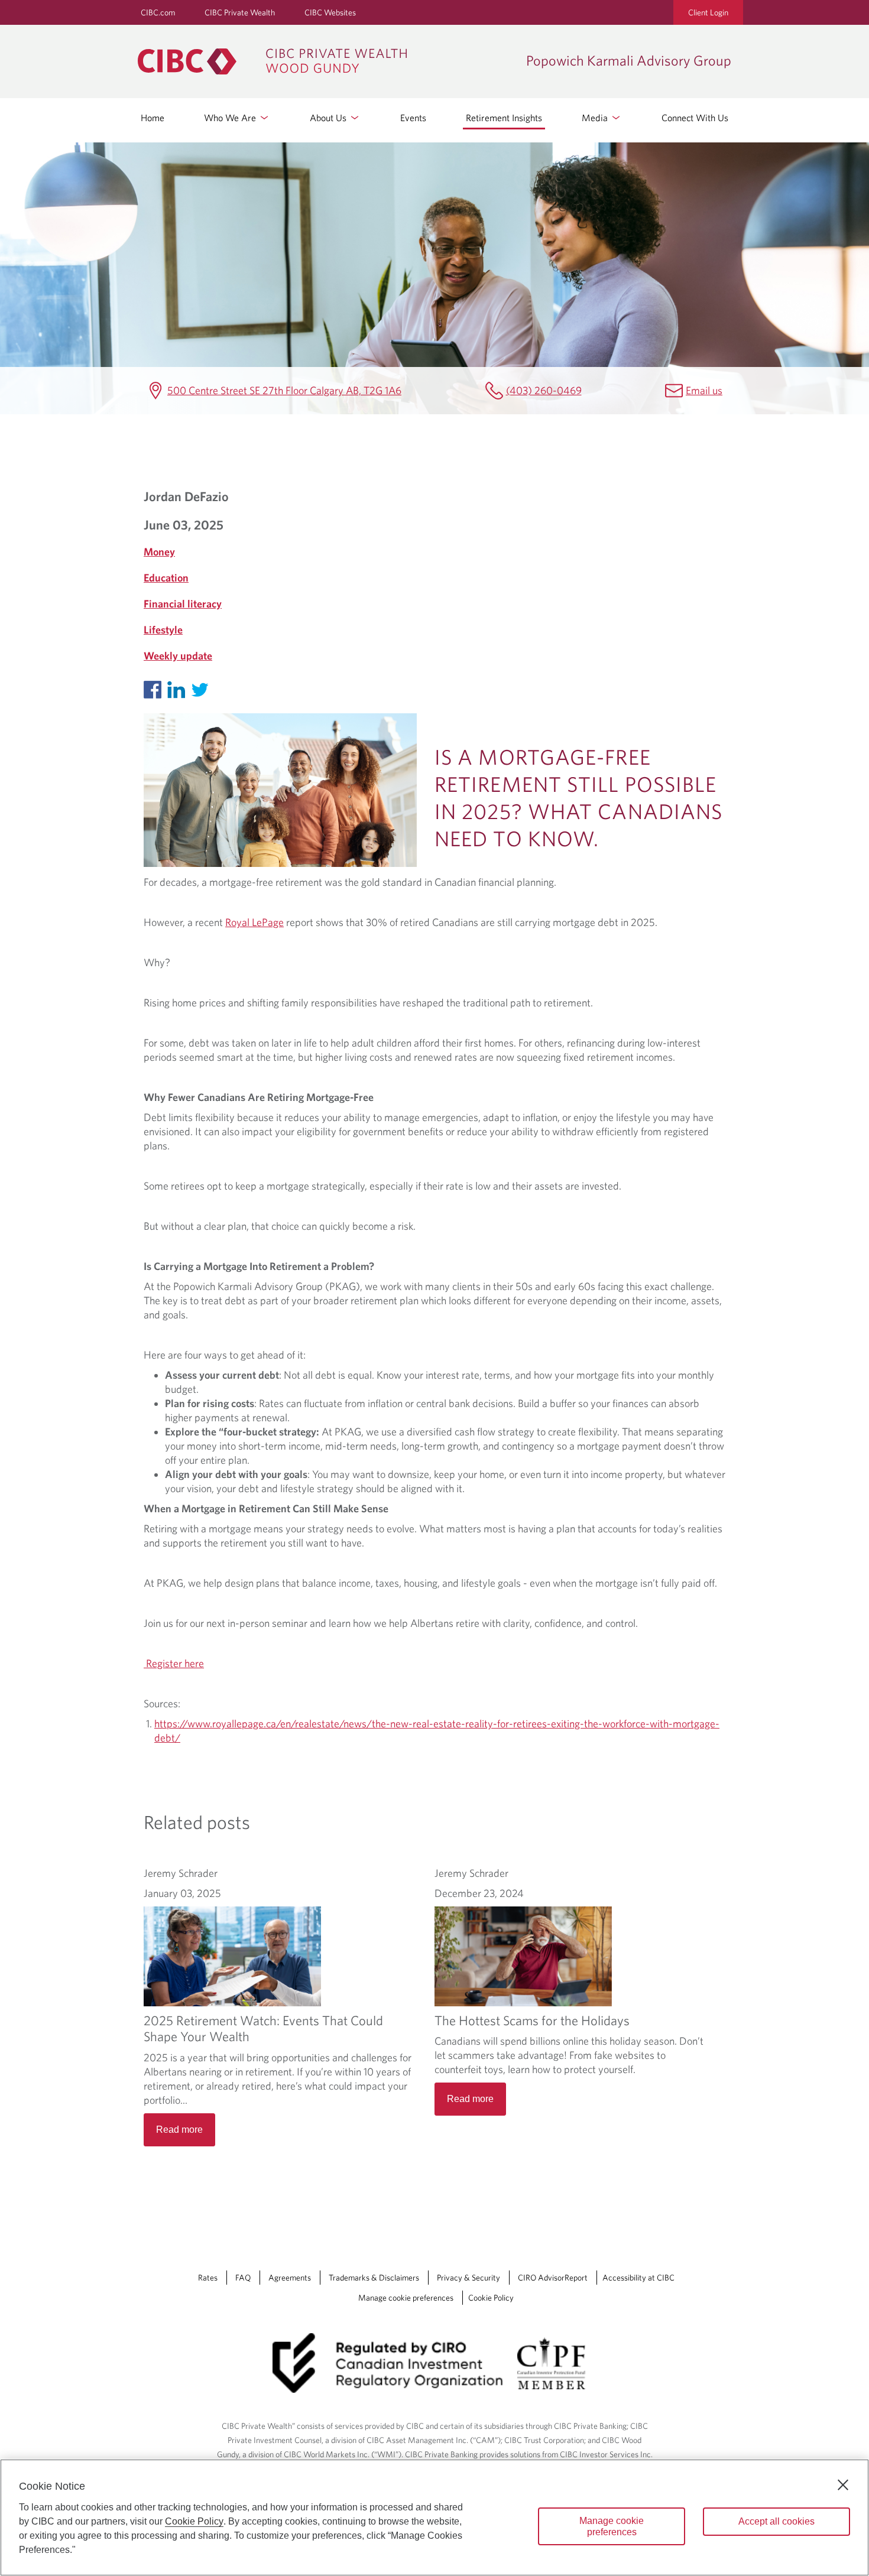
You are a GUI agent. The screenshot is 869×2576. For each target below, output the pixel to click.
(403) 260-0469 (544, 390)
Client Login (708, 12)
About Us (329, 118)
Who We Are (231, 118)
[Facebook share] (155, 687)
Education (166, 578)
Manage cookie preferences (406, 2298)
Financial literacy (183, 604)
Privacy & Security (468, 2278)
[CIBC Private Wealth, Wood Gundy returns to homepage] (326, 61)
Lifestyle (163, 630)
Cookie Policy (491, 2298)
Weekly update (178, 656)
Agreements (290, 2278)
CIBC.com (158, 12)
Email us (704, 390)
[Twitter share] (203, 687)
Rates (208, 2278)
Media (596, 118)
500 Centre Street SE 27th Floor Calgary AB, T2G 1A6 (284, 390)
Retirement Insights (504, 118)
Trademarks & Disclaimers (374, 2278)
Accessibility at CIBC (638, 2278)
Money (159, 552)
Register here (174, 1663)
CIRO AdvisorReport (553, 2278)
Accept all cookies (776, 2521)
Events (413, 118)
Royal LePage (254, 922)
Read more (179, 2130)
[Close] (843, 2485)
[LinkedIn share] (179, 687)
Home (153, 118)
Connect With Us (695, 118)
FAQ (243, 2278)
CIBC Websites (330, 12)
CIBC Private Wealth (240, 12)
